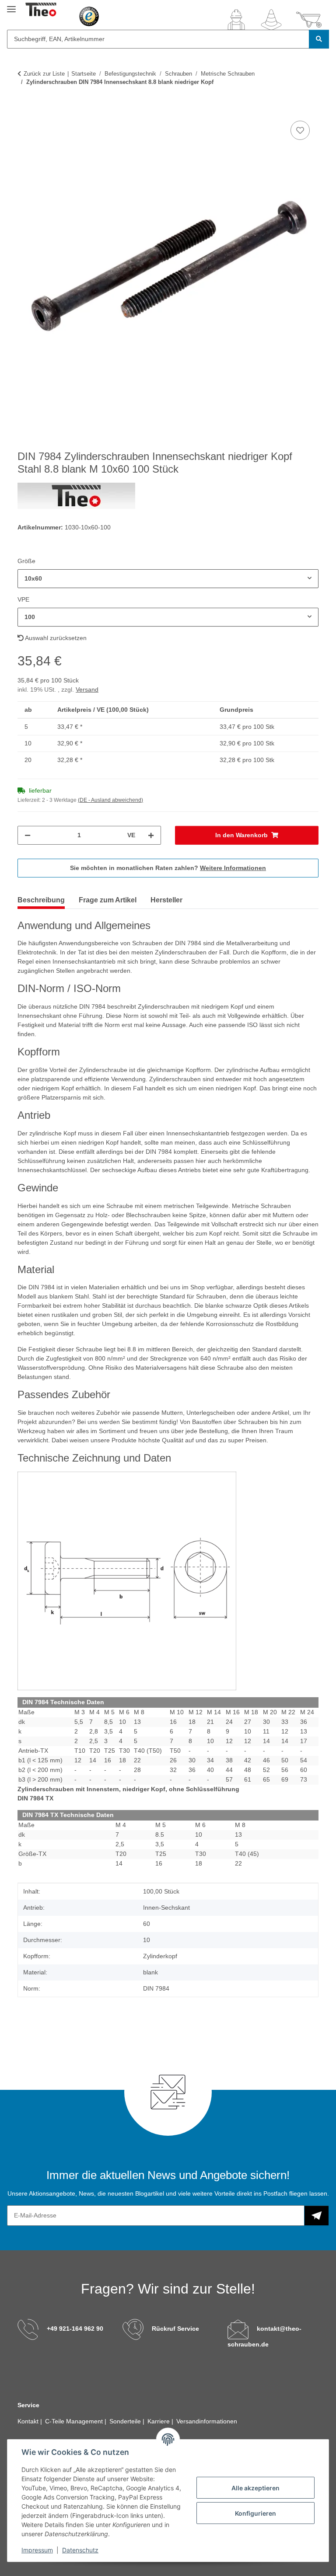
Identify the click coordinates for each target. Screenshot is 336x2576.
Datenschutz (80, 2550)
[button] (236, 20)
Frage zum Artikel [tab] (108, 900)
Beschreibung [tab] (41, 900)
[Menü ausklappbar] (11, 5)
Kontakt (29, 2421)
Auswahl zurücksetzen (55, 638)
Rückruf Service (175, 2329)
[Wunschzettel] (271, 20)
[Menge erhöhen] (151, 835)
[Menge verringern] (28, 835)
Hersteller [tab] (166, 900)
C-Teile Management (75, 2421)
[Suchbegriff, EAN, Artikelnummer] (319, 39)
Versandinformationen (207, 2421)
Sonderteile (126, 2421)
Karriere (159, 2421)
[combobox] (168, 579)
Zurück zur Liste (44, 74)
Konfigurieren (255, 2513)
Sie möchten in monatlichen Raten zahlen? (168, 868)
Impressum (37, 2550)
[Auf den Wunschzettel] (300, 130)
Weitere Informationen (233, 868)
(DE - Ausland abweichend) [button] (110, 800)
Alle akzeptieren (255, 2488)
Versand (87, 689)
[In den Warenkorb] (24, 109)
